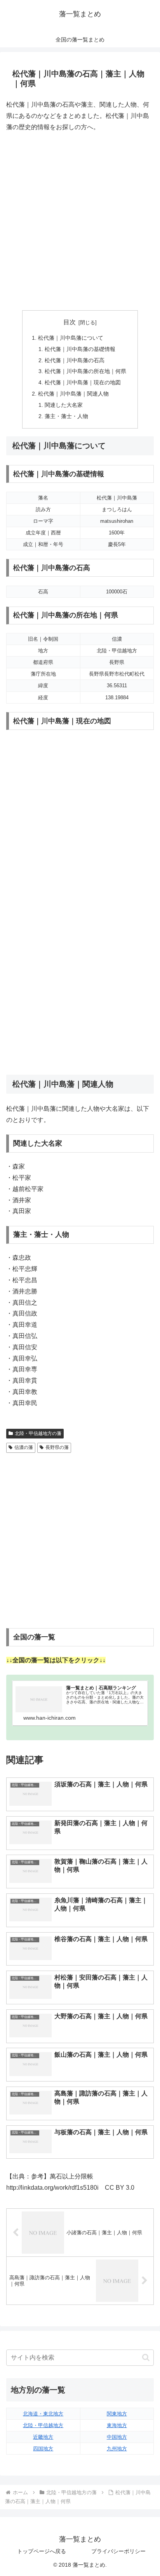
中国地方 (117, 2437)
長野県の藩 (57, 1447)
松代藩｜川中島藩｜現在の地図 (83, 382)
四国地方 (43, 2449)
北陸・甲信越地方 (43, 2425)
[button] (146, 2357)
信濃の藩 (24, 1447)
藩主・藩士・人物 (66, 416)
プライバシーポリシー (118, 2551)
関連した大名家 (64, 405)
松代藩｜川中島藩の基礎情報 (80, 349)
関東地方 (117, 2414)
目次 (70, 322)
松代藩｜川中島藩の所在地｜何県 (85, 371)
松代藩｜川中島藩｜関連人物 (73, 394)
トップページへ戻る (42, 2551)
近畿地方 (43, 2437)
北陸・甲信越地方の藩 (38, 1433)
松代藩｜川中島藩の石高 (75, 360)
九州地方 (117, 2449)
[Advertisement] (80, 221)
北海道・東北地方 (43, 2414)
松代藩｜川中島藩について (71, 338)
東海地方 (117, 2425)
